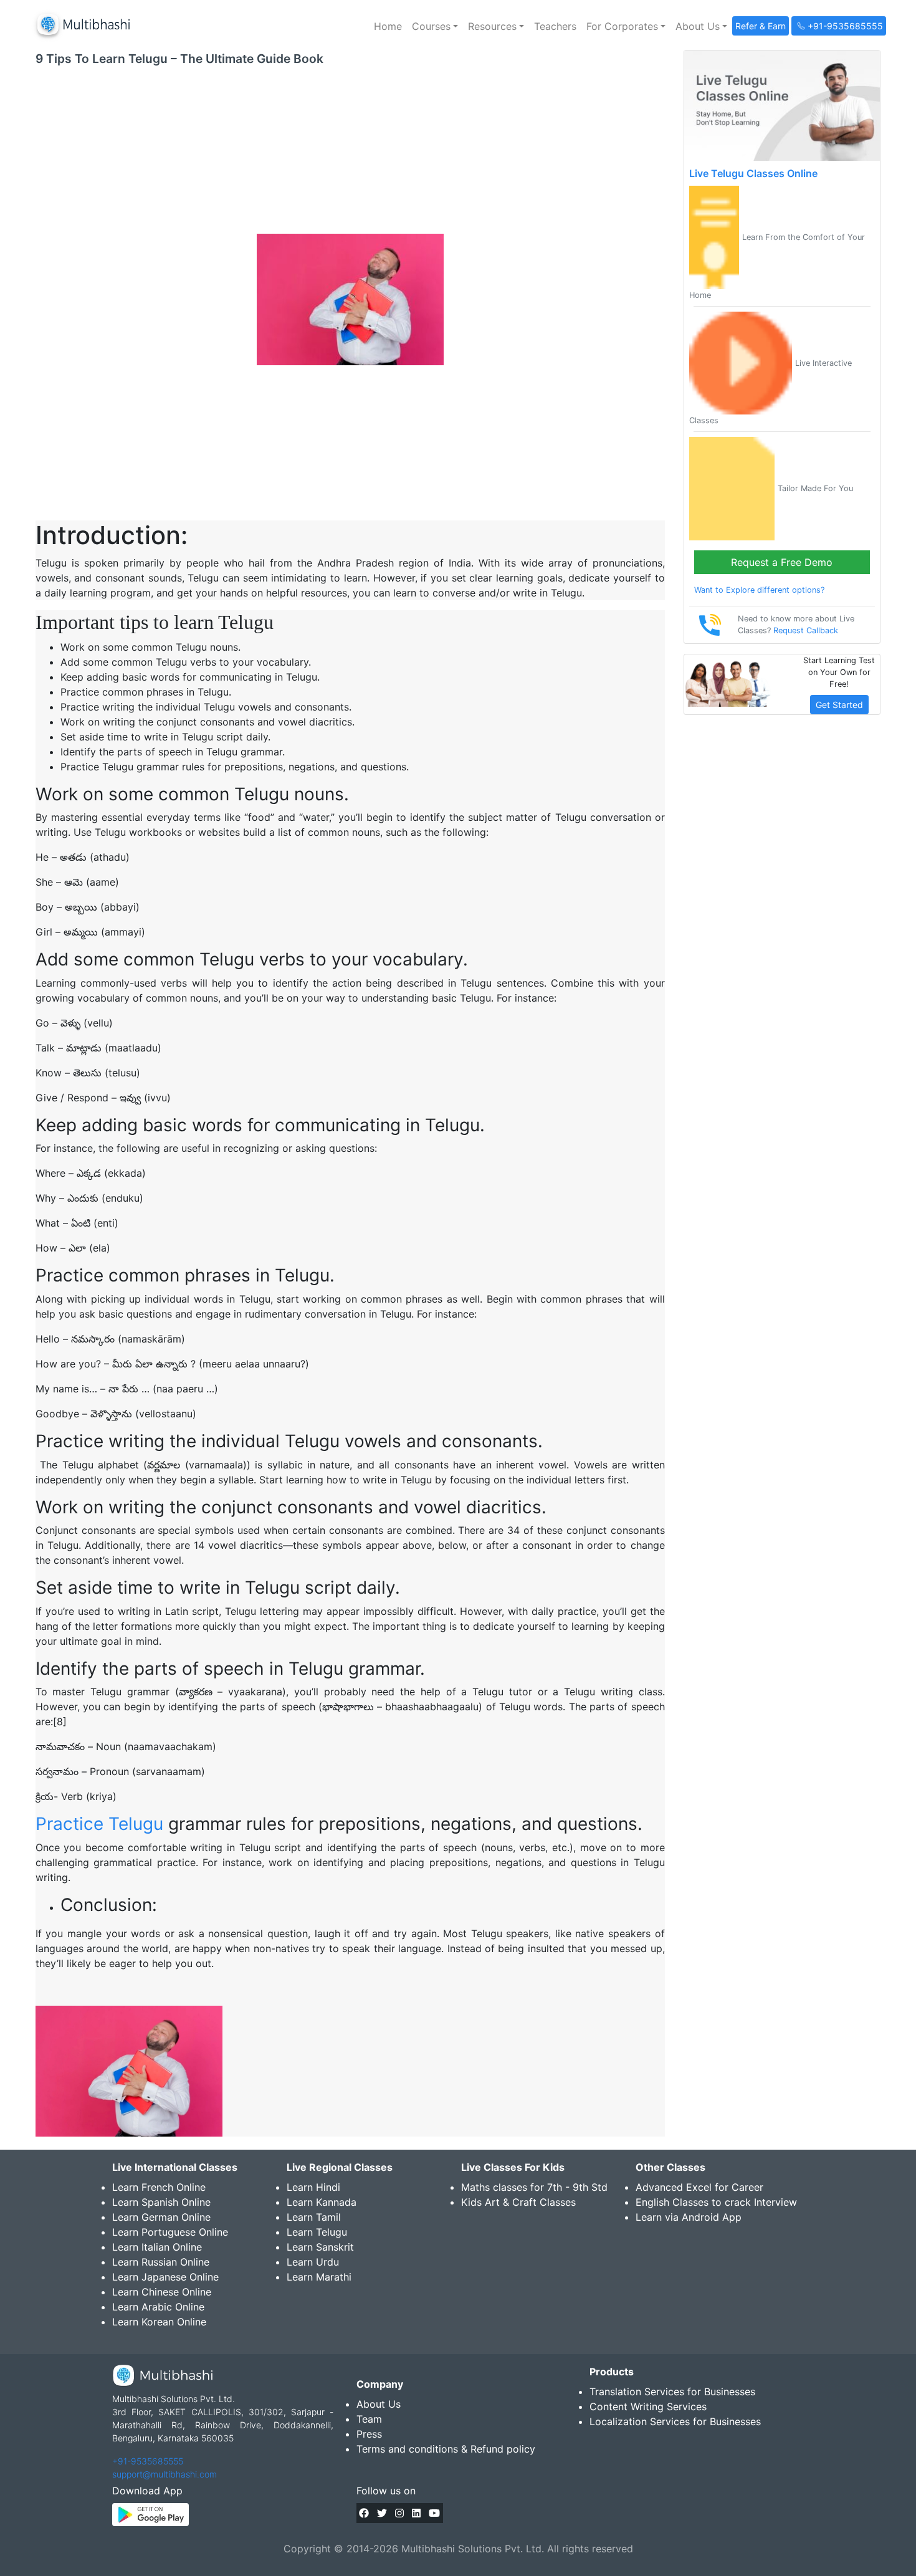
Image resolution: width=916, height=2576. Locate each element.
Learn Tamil (314, 2217)
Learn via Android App (689, 2217)
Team (369, 2419)
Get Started (839, 705)
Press (369, 2434)
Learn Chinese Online (162, 2292)
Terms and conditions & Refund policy (446, 2449)
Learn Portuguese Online (170, 2232)
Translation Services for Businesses (672, 2392)
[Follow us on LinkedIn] (416, 2513)
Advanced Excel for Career (699, 2187)
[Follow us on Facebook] (364, 2513)
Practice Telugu (99, 1824)
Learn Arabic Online (158, 2307)
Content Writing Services (648, 2406)
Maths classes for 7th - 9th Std (534, 2187)
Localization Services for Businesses (675, 2421)
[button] (435, 26)
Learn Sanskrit (320, 2247)
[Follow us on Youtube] (434, 2513)
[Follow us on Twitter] (382, 2513)
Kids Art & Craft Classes (518, 2202)
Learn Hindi (313, 2187)
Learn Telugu (317, 2232)
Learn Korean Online (159, 2322)
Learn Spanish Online (161, 2202)
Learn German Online (161, 2217)
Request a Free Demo (782, 562)
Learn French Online (159, 2187)
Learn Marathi (319, 2277)
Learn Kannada (322, 2202)
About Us (379, 2404)
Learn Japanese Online (165, 2277)
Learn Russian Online (161, 2262)
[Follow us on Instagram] (399, 2513)
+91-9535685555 (148, 2461)
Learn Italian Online (157, 2247)
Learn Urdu (313, 2262)
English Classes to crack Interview (716, 2202)
